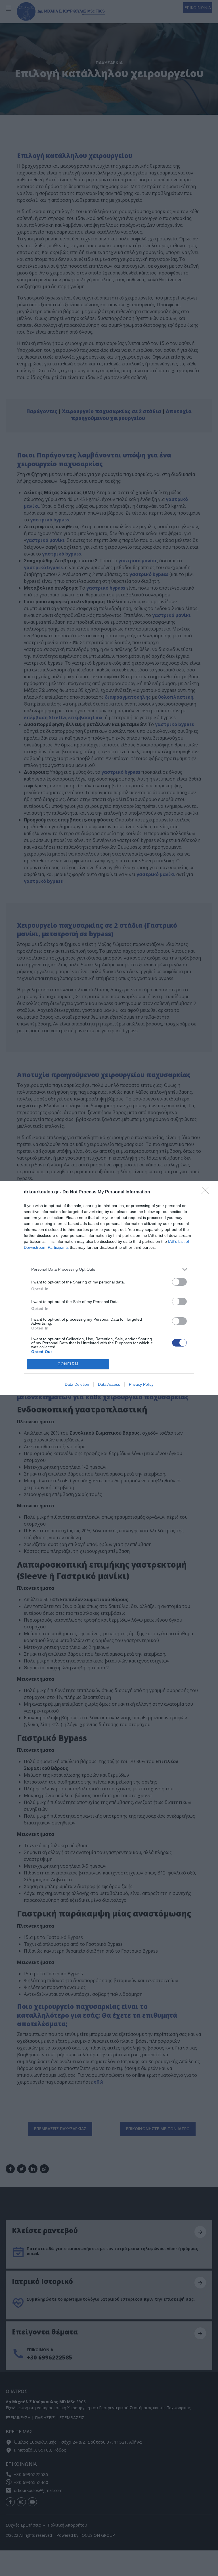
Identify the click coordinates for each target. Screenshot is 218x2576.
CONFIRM (68, 1364)
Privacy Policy (141, 1384)
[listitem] (109, 1269)
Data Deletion (77, 1384)
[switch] (179, 1282)
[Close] (207, 1192)
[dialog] (109, 1288)
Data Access (109, 1384)
